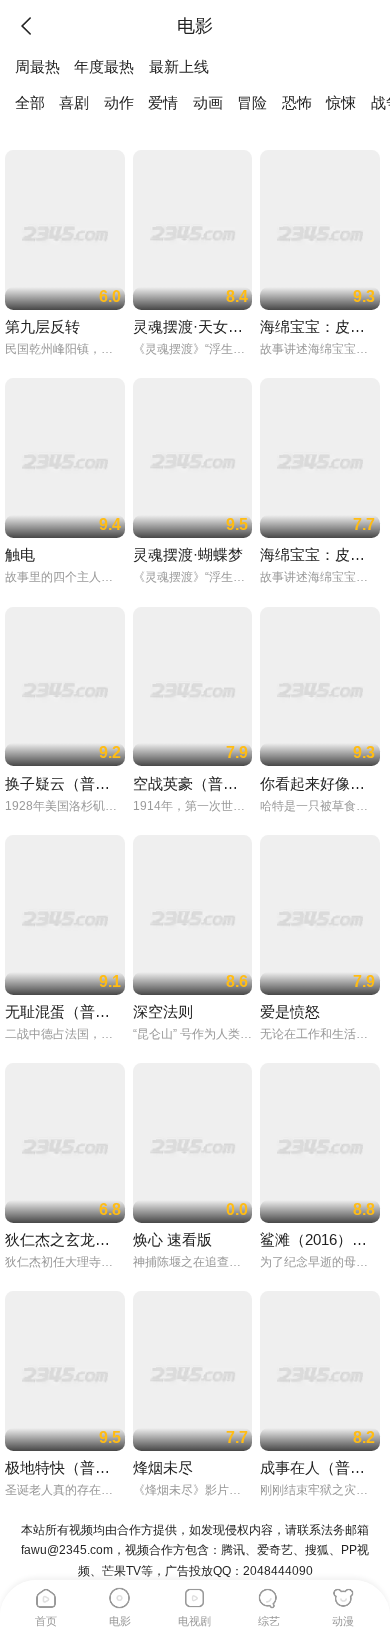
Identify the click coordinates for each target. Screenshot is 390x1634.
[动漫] (343, 1595)
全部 (30, 103)
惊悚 (341, 103)
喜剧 (74, 103)
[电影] (120, 1595)
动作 (119, 103)
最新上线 (179, 67)
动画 (208, 103)
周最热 (37, 67)
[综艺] (269, 1595)
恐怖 (297, 103)
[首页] (46, 1595)
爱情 (163, 103)
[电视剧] (195, 1595)
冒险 (252, 103)
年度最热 (104, 67)
